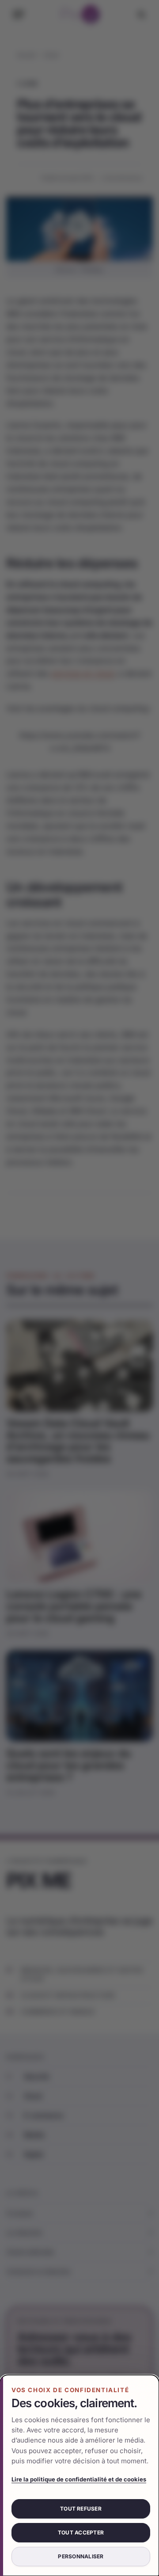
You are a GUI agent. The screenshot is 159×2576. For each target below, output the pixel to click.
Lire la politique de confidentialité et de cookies (79, 2479)
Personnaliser (81, 2556)
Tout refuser (81, 2509)
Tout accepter (81, 2532)
